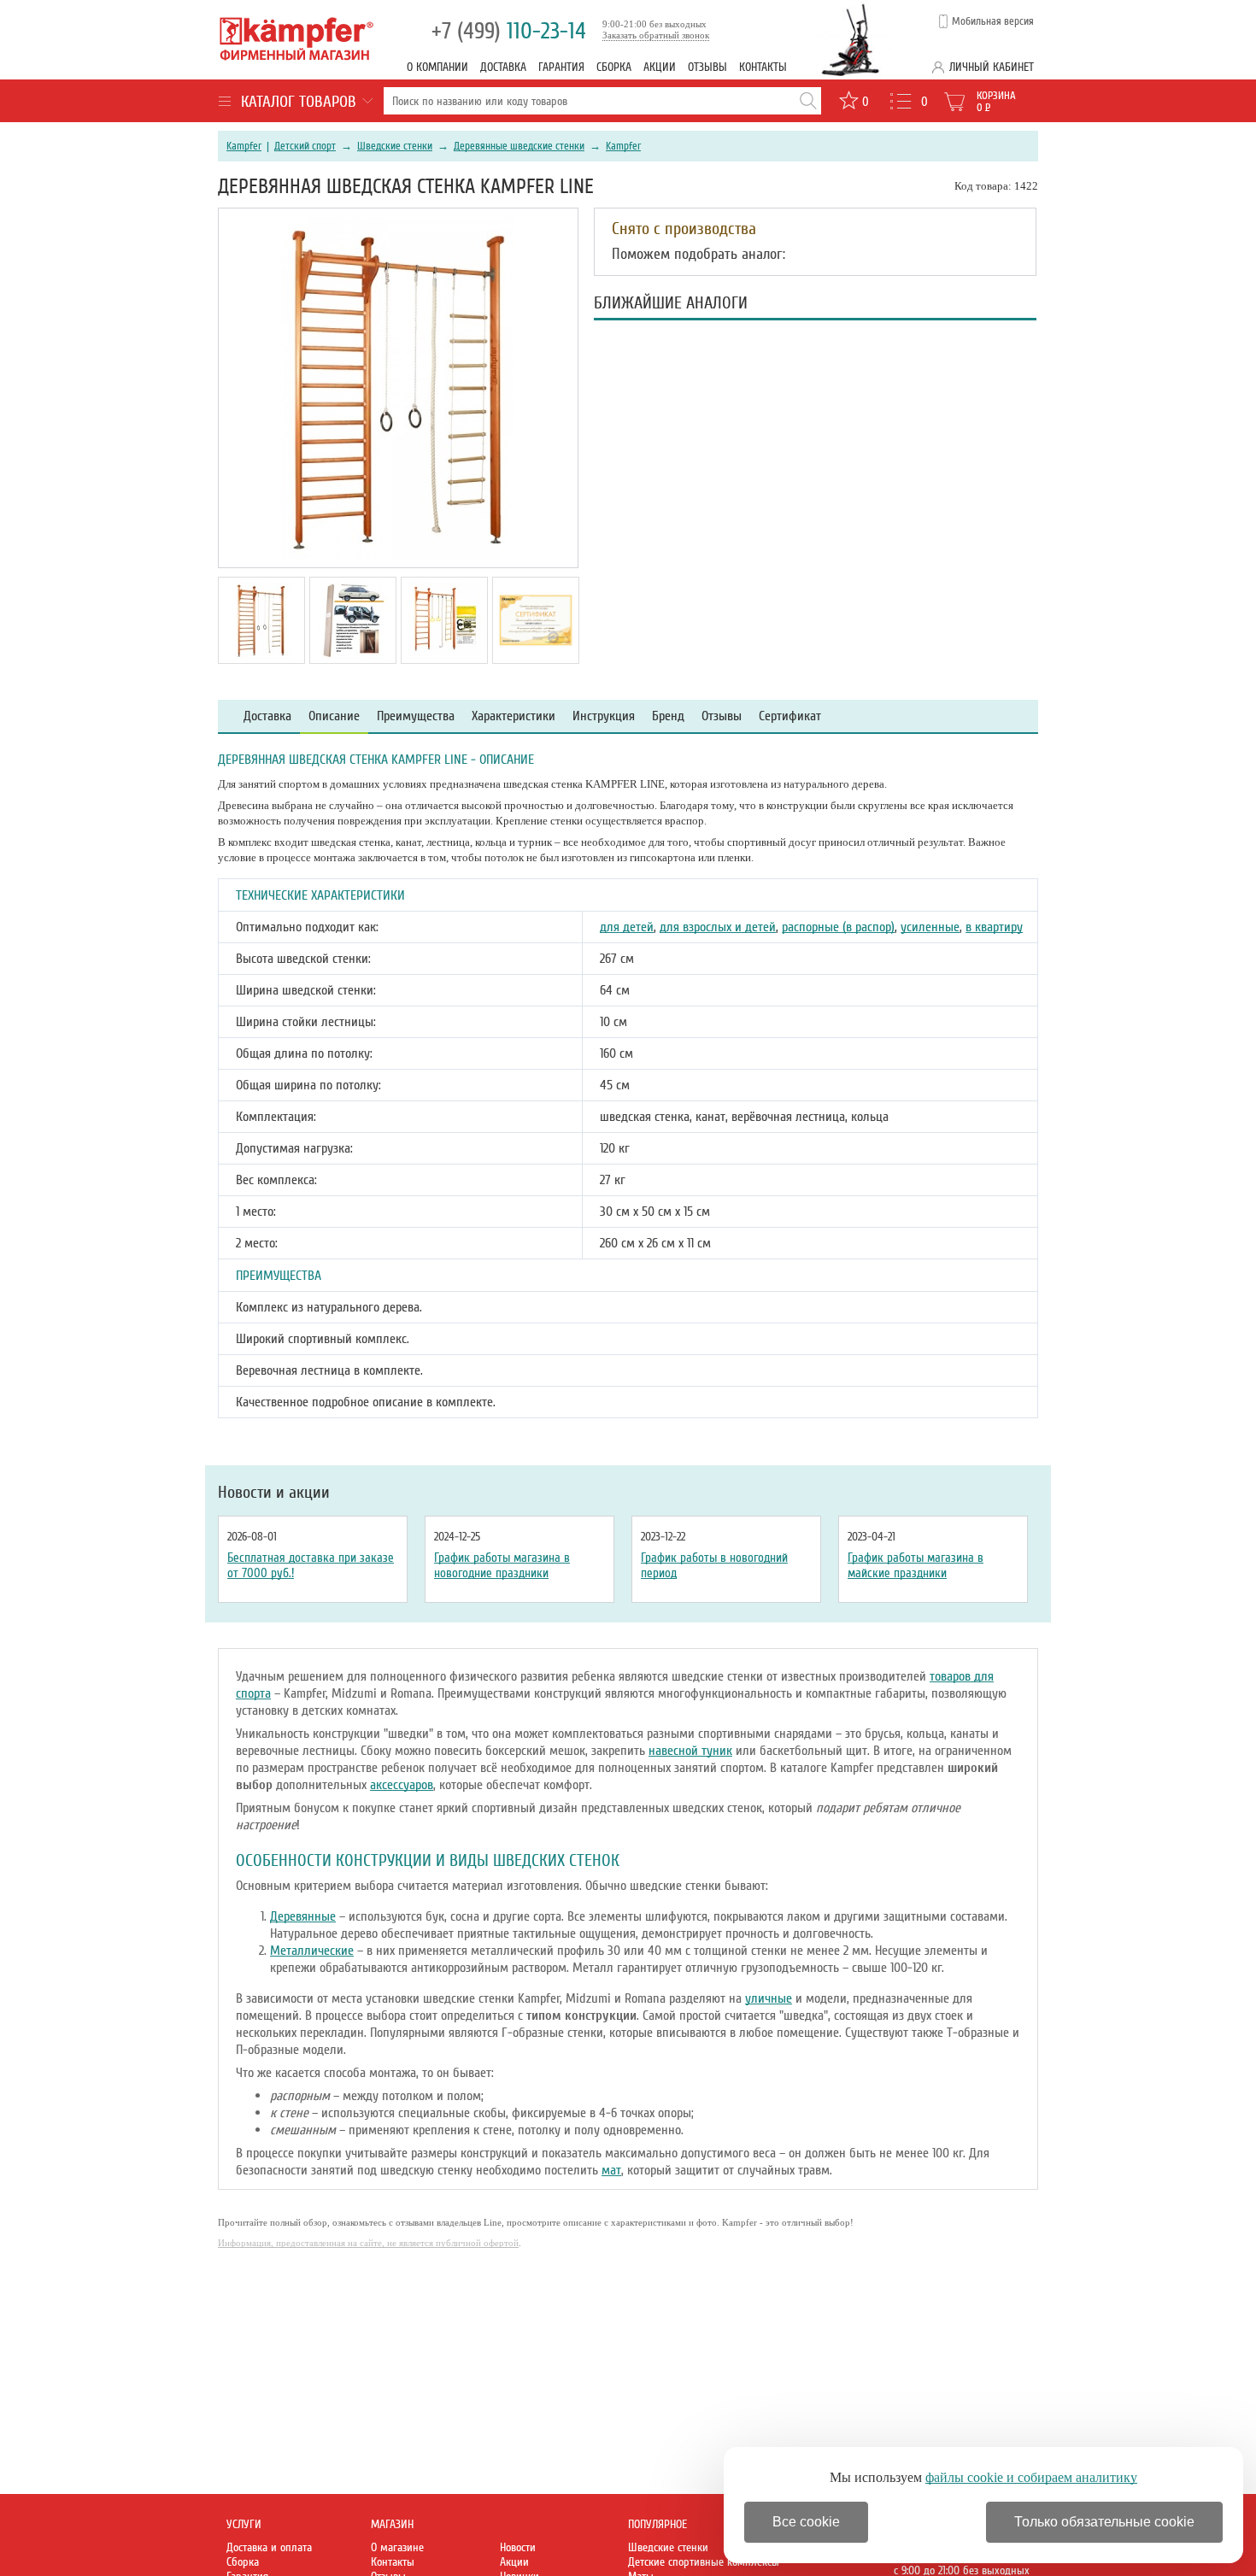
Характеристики (514, 716)
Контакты (763, 67)
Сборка (614, 67)
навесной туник (690, 1751)
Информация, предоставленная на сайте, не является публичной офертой (368, 2243)
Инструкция (604, 716)
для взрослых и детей (718, 927)
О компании (437, 67)
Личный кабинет (992, 67)
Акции (660, 67)
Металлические (312, 1951)
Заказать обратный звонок (656, 35)
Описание (334, 716)
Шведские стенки (395, 146)
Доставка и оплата (269, 2547)
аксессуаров (402, 1785)
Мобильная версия (993, 21)
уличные (769, 1998)
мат (611, 2170)
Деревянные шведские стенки (519, 146)
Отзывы (707, 67)
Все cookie (806, 2522)
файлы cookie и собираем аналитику (1031, 2477)
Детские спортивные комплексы (704, 2562)
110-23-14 (509, 31)
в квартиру (994, 927)
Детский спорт (305, 146)
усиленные (930, 927)
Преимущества (416, 716)
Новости (518, 2547)
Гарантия (561, 67)
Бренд (668, 716)
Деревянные (303, 1916)
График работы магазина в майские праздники (916, 1565)
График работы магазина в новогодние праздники (502, 1565)
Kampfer (244, 146)
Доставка (503, 67)
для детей (627, 927)
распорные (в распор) (838, 927)
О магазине (397, 2547)
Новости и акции (274, 1493)
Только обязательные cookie (1104, 2522)
